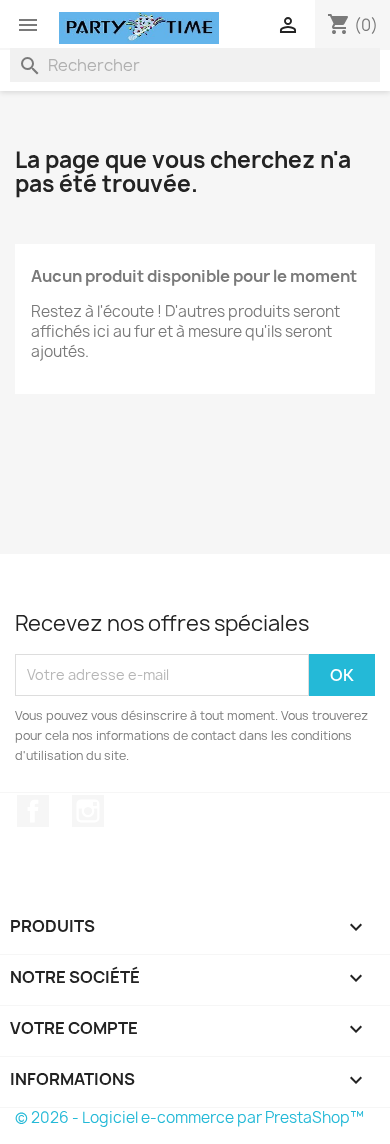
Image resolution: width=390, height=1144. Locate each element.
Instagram (88, 811)
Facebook (33, 811)
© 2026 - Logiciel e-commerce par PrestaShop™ (189, 1117)
